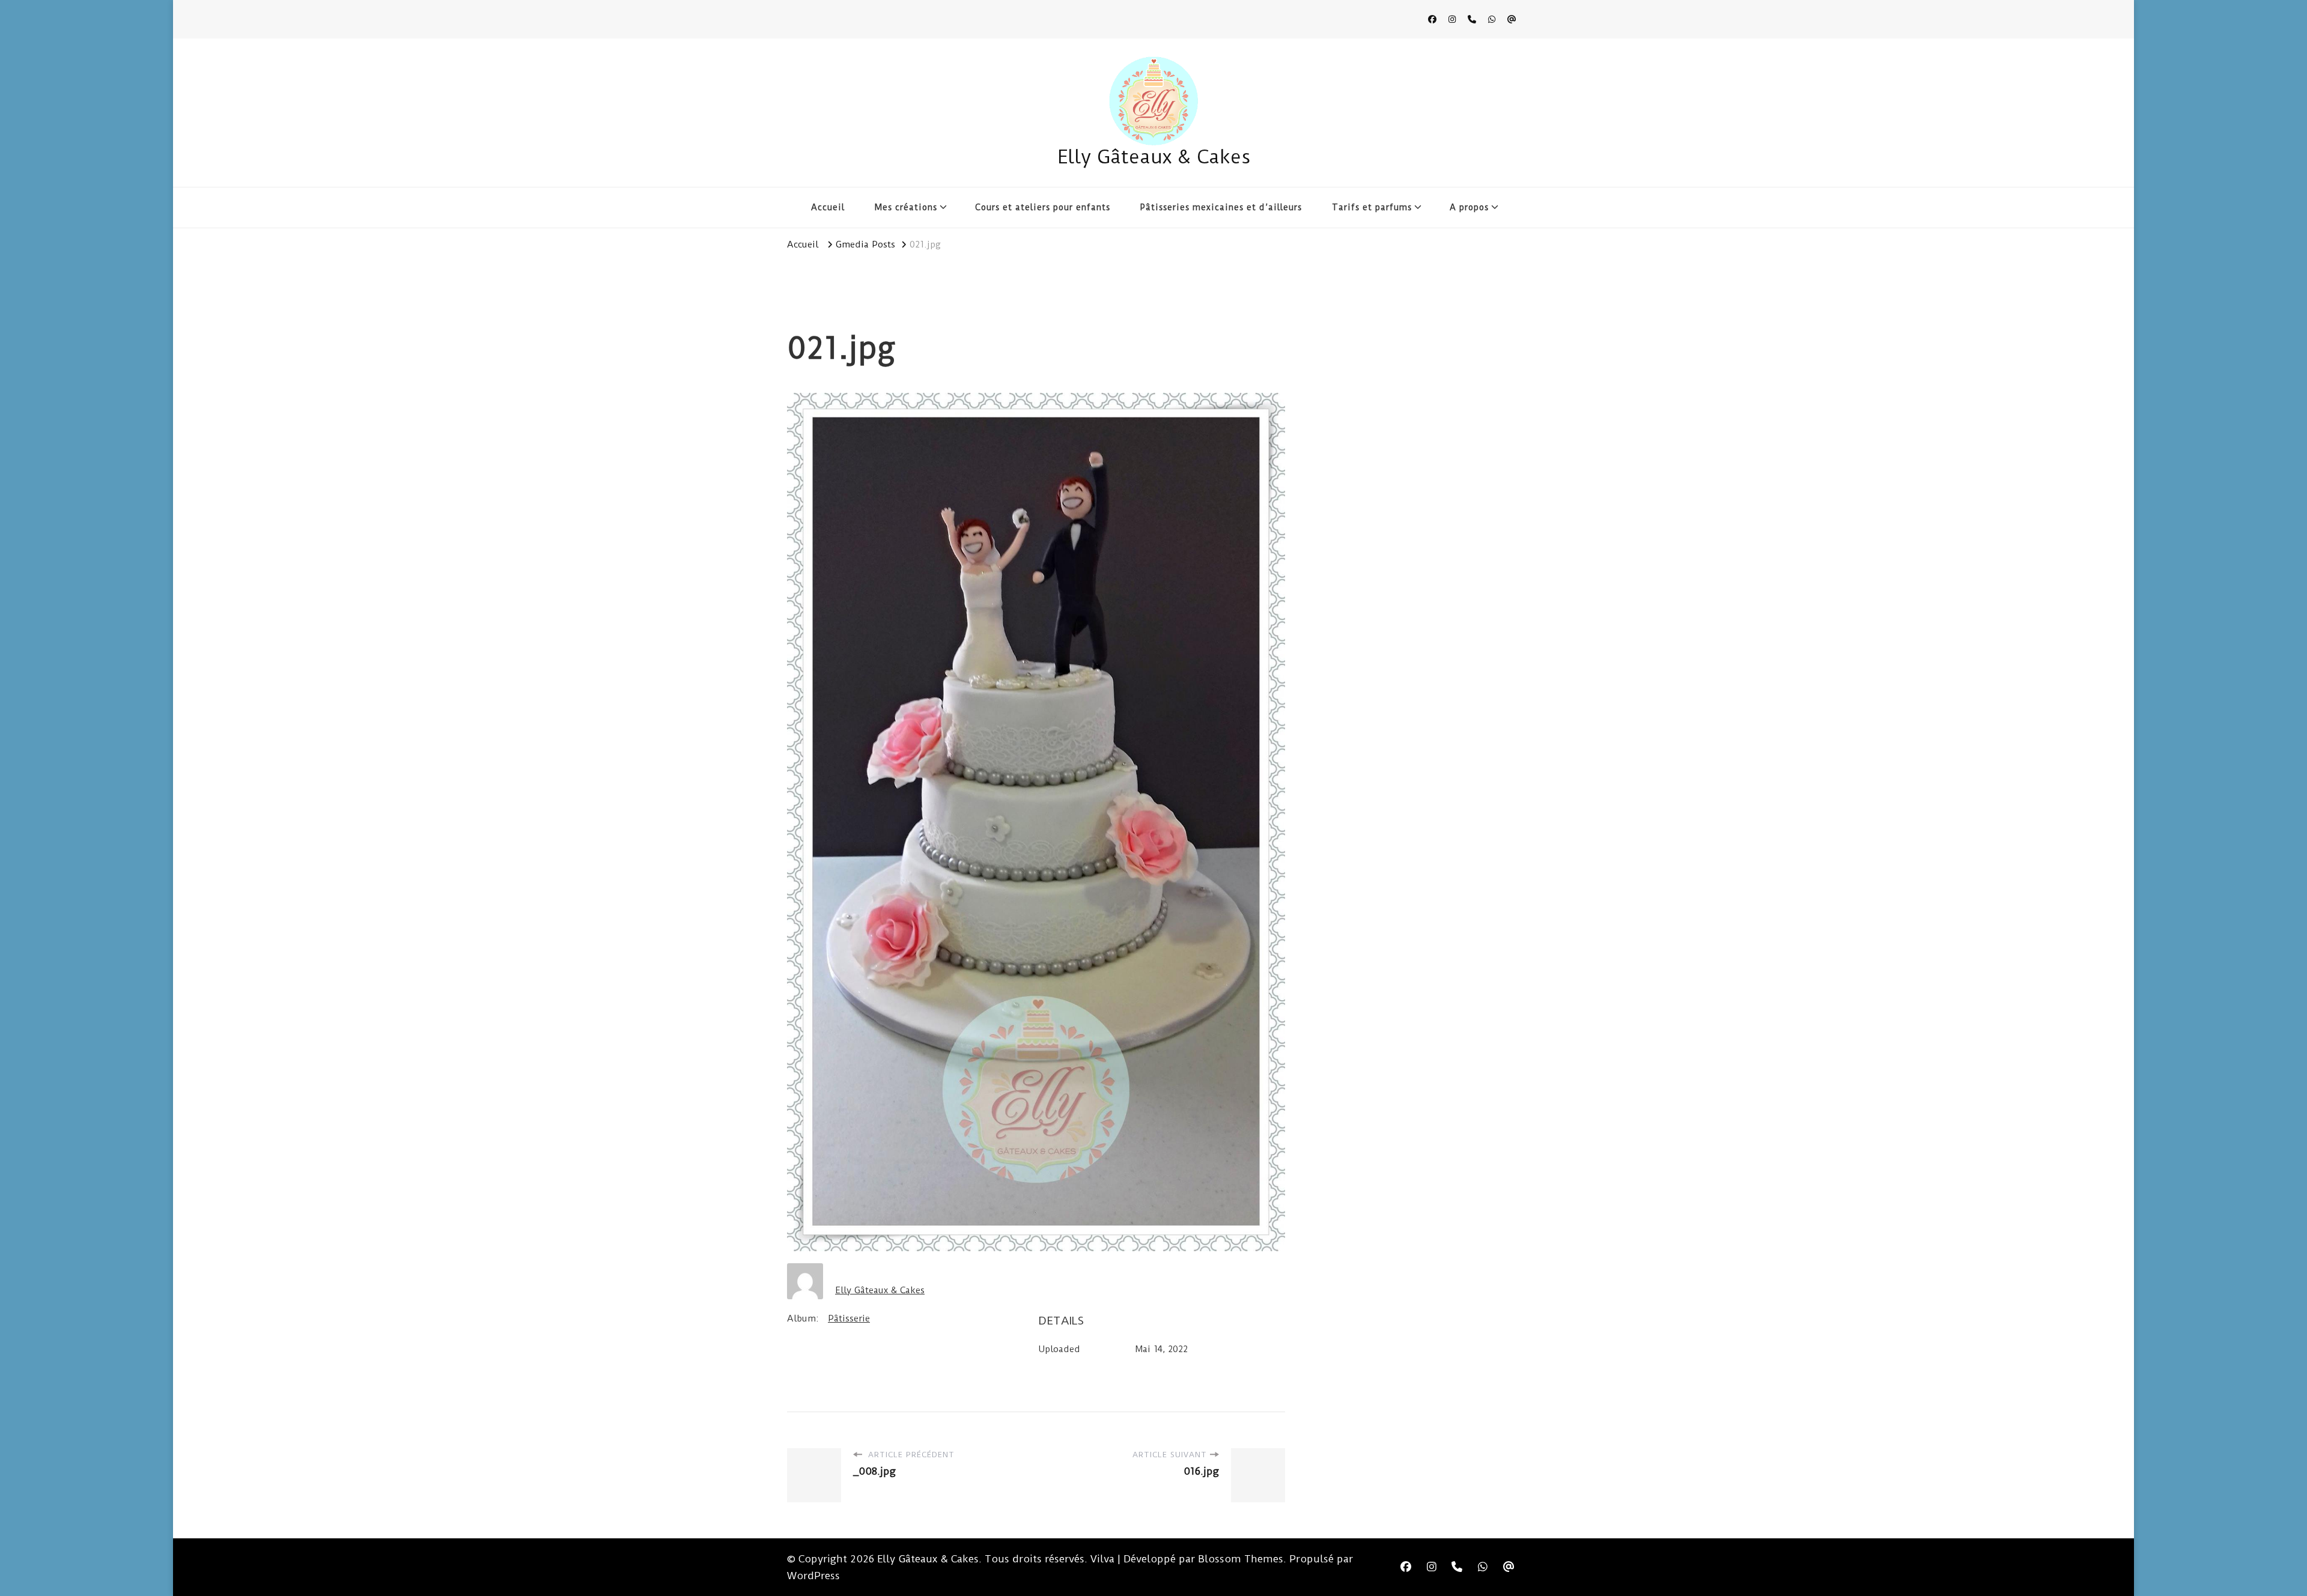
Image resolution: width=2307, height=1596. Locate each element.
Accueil (828, 207)
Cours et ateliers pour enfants (1043, 207)
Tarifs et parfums (1372, 207)
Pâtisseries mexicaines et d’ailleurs (1221, 207)
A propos (1469, 207)
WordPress (813, 1576)
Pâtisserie (849, 1318)
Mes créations (906, 207)
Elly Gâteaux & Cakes (1154, 157)
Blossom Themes (1241, 1559)
